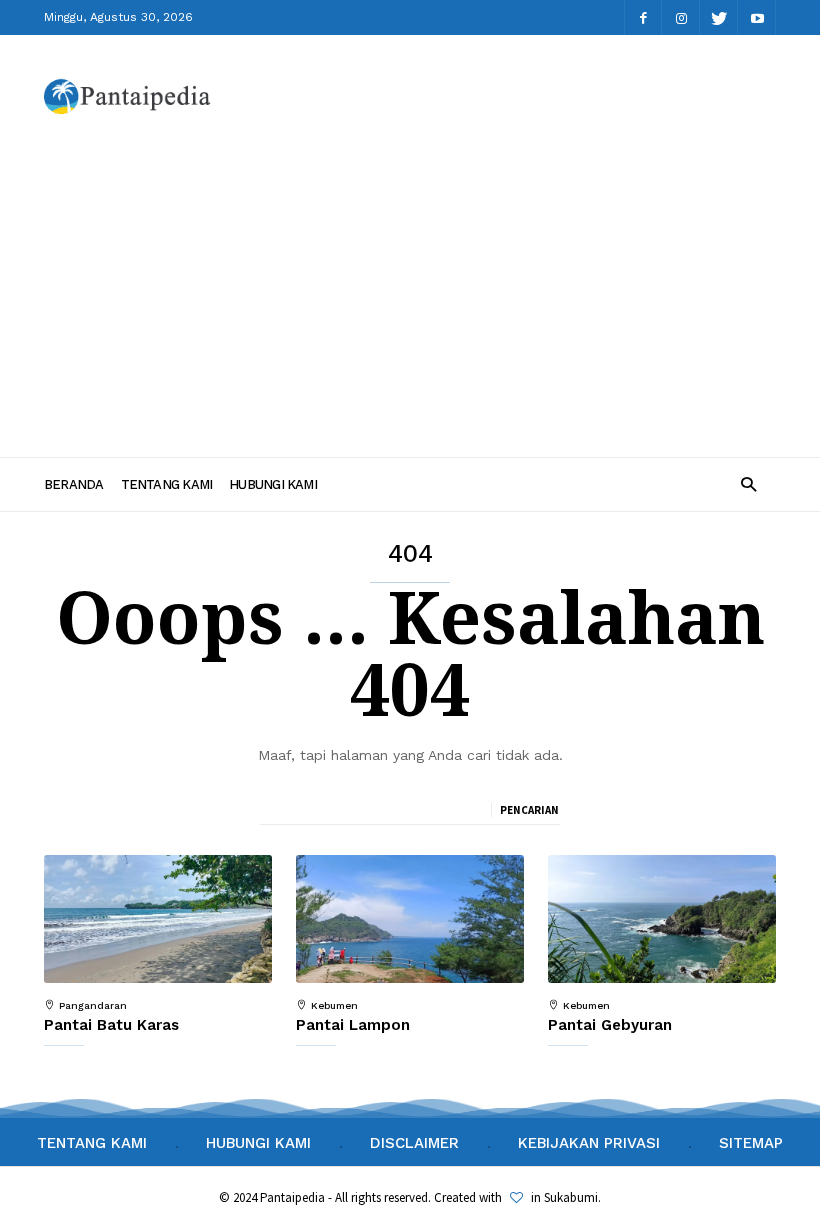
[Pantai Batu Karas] (158, 919)
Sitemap (751, 1143)
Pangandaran (93, 1006)
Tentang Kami (167, 484)
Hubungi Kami (273, 484)
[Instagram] (681, 17)
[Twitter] (719, 17)
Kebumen (334, 1006)
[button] (748, 483)
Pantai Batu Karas (111, 1025)
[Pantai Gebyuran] (662, 919)
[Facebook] (643, 17)
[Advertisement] (410, 291)
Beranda (74, 484)
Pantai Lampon (353, 1025)
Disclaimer (414, 1143)
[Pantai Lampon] (410, 919)
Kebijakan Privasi (589, 1143)
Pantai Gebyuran (610, 1025)
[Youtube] (757, 17)
